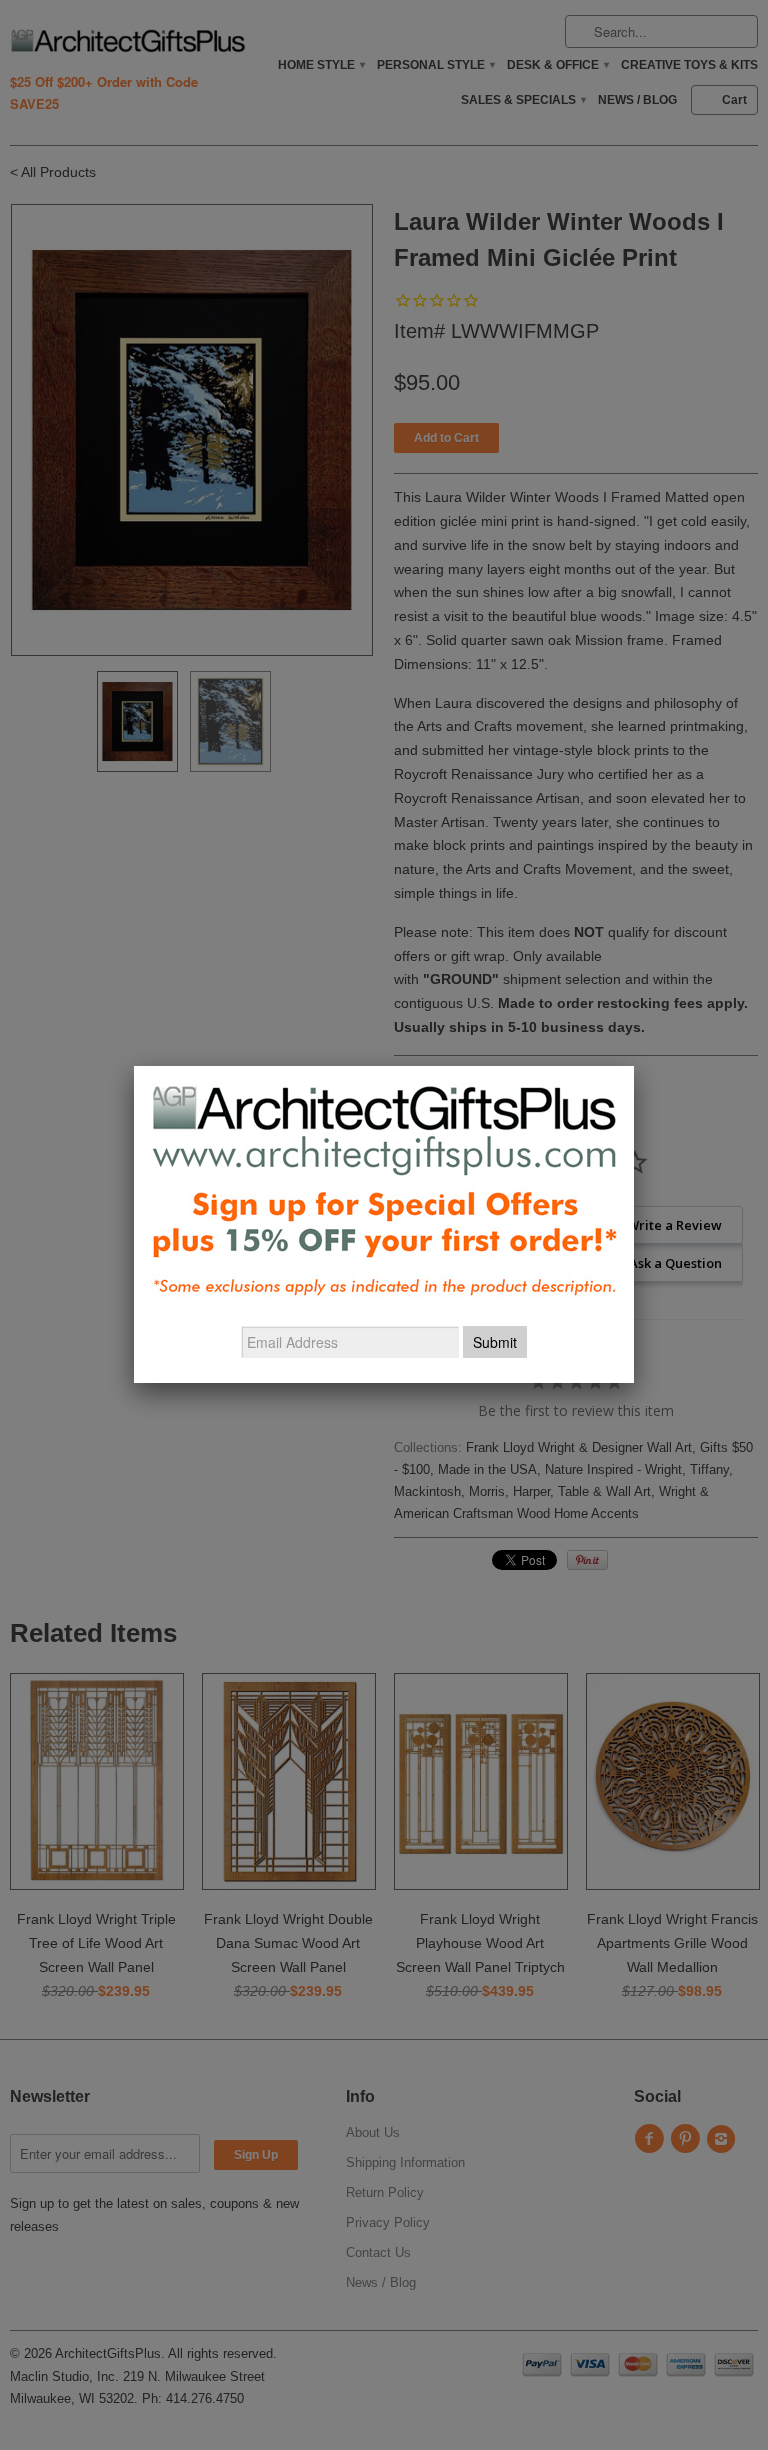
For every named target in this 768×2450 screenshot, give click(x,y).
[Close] (634, 1066)
